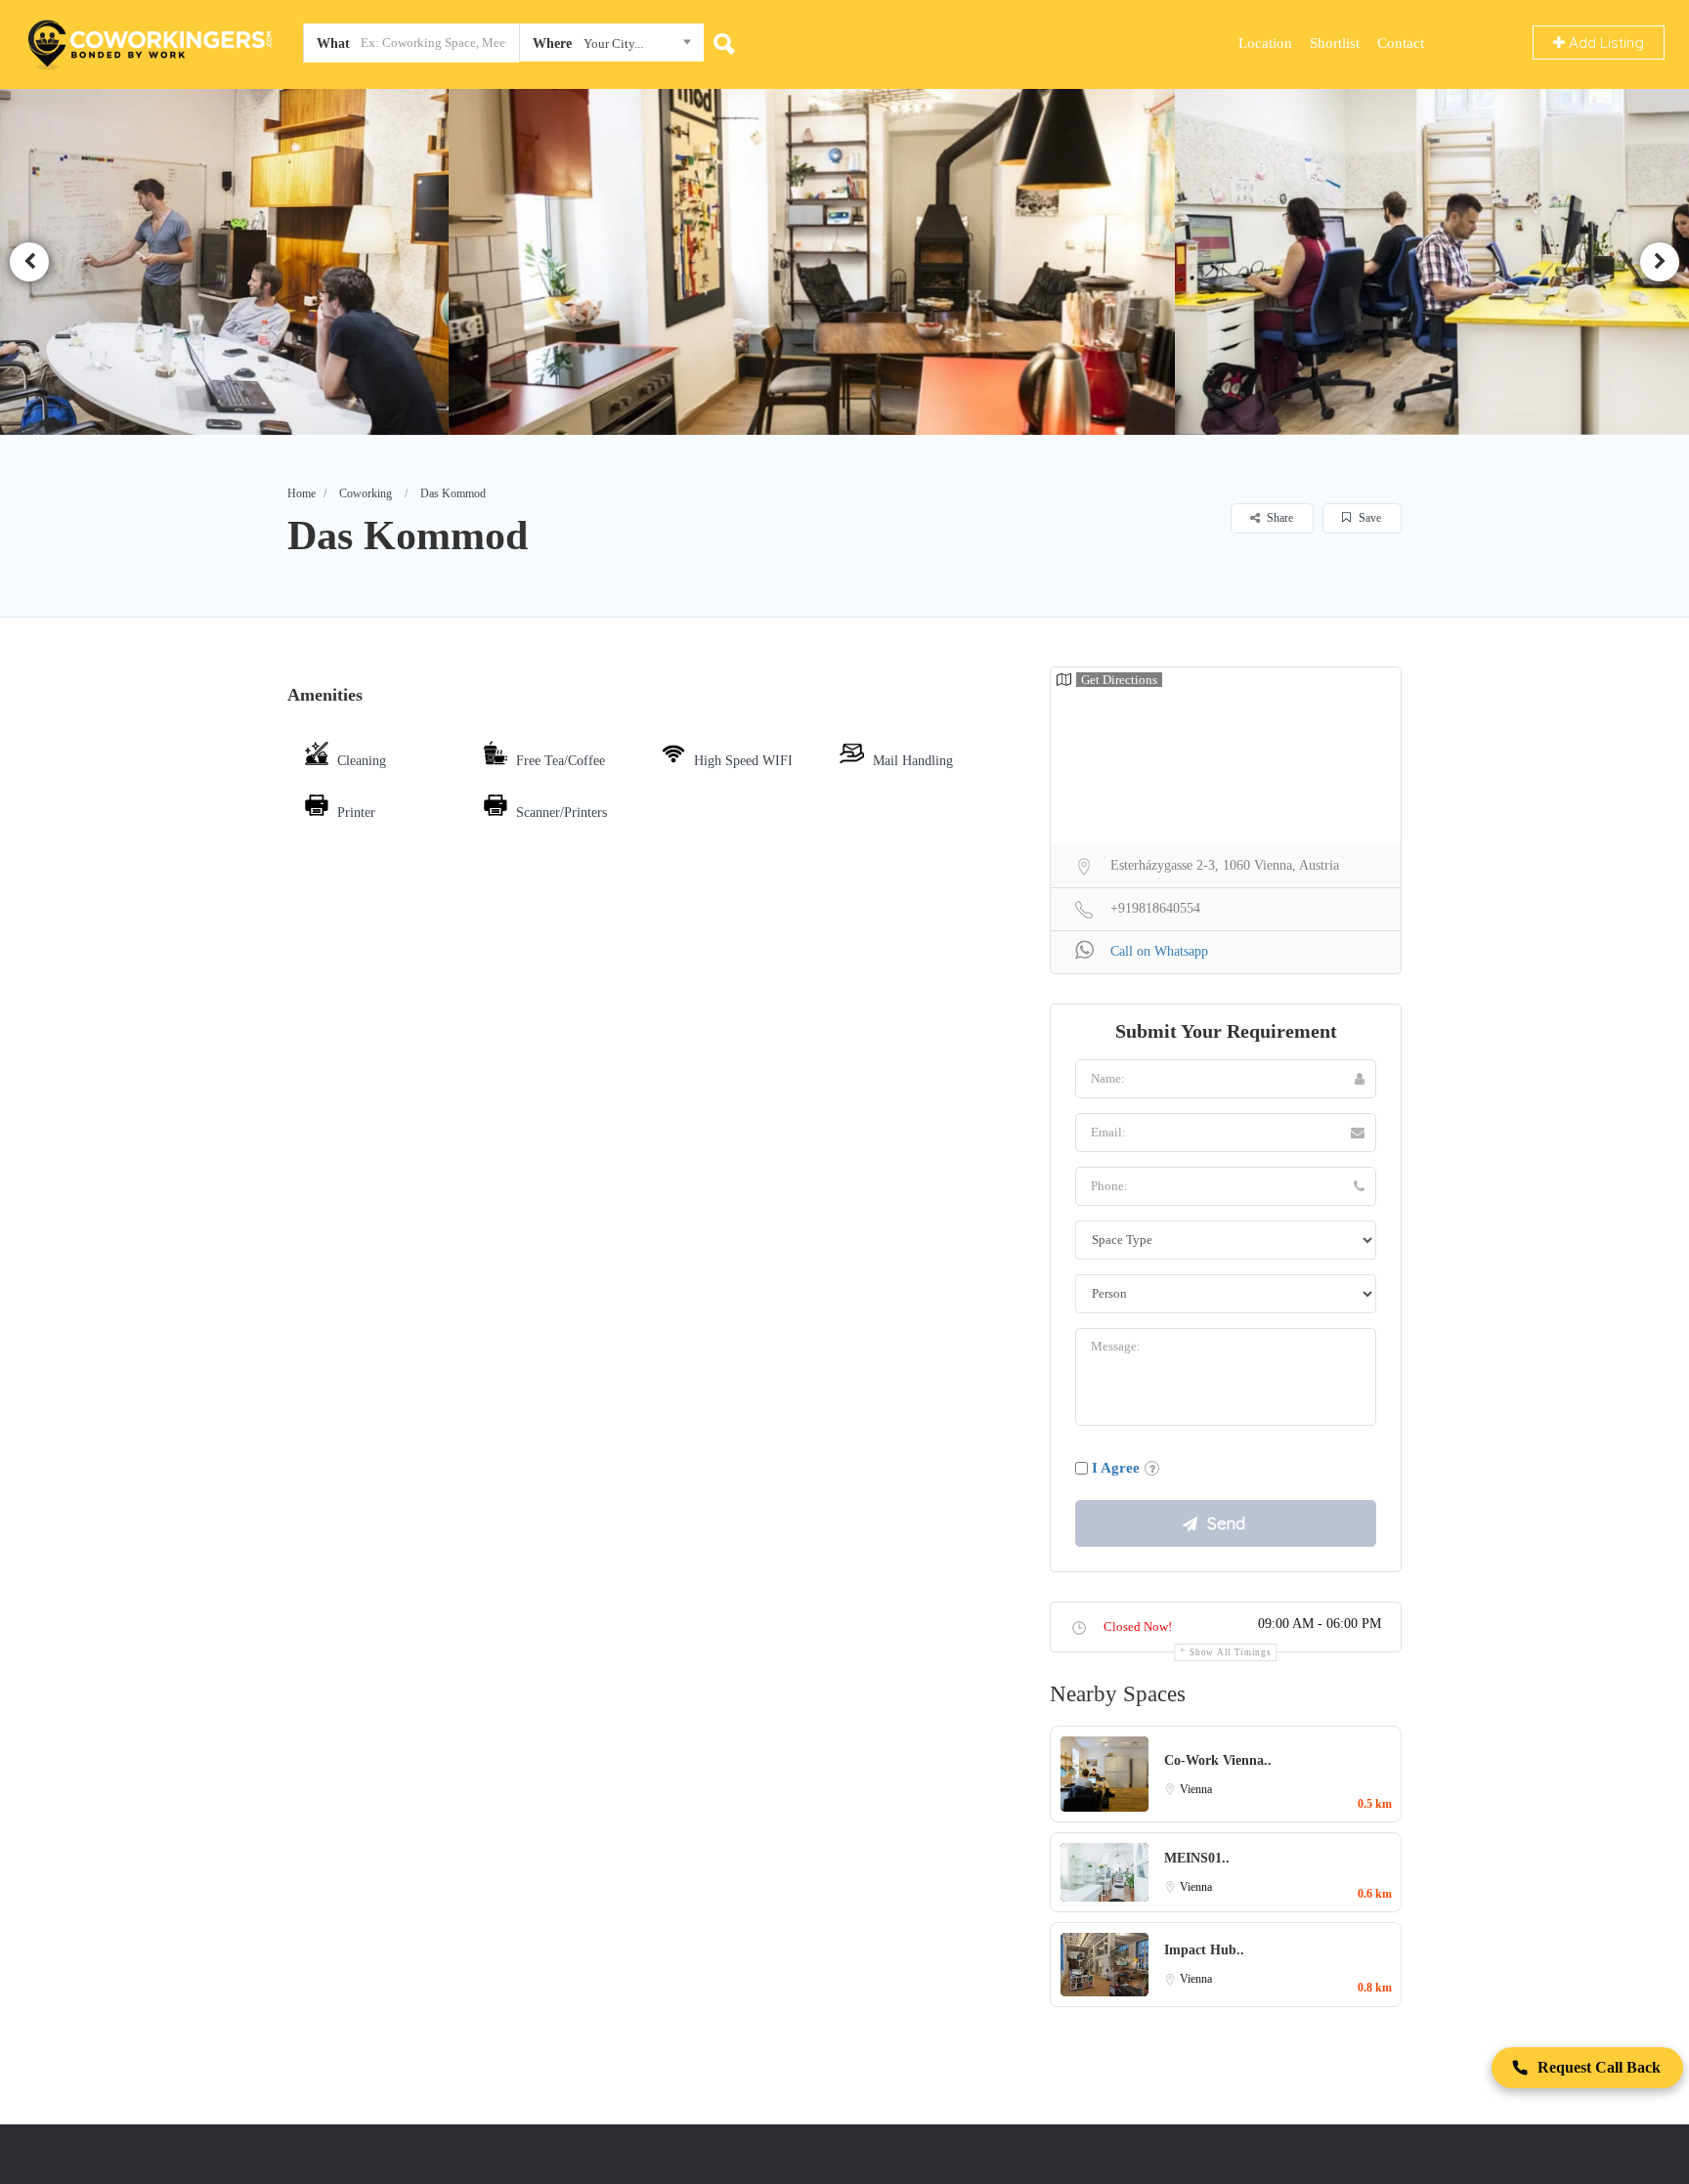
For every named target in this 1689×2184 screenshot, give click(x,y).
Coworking (366, 493)
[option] (845, 261)
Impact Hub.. (1204, 1950)
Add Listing (1604, 43)
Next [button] (1660, 262)
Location (1265, 43)
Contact (1401, 43)
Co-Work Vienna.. (1218, 1760)
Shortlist (1335, 43)
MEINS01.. (1197, 1858)
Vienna (1196, 1789)
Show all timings (1230, 1652)
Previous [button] (29, 262)
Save (1368, 518)
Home (302, 493)
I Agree (1116, 1468)
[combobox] (611, 47)
